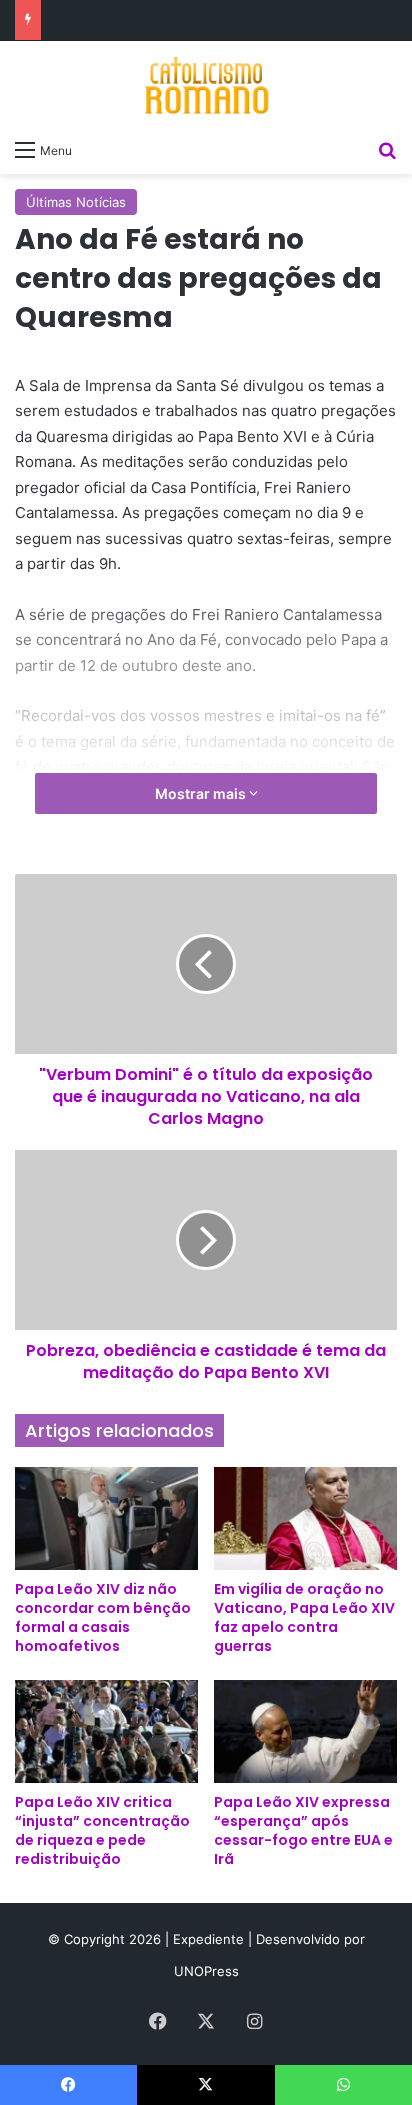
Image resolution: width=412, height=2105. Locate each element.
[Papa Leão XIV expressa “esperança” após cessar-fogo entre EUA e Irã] (305, 1731)
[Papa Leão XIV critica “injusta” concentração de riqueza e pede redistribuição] (106, 1731)
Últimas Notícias (76, 202)
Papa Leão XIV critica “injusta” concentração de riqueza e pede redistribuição (102, 1830)
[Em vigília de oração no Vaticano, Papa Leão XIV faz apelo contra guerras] (305, 1518)
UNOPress (206, 1971)
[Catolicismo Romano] (206, 85)
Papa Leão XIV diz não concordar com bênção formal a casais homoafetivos (103, 1617)
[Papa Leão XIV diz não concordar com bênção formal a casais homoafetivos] (106, 1518)
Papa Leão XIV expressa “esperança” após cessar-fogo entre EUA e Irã (303, 1830)
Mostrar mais (202, 793)
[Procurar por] (387, 149)
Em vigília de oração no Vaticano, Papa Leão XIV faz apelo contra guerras (304, 1617)
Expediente (210, 1939)
